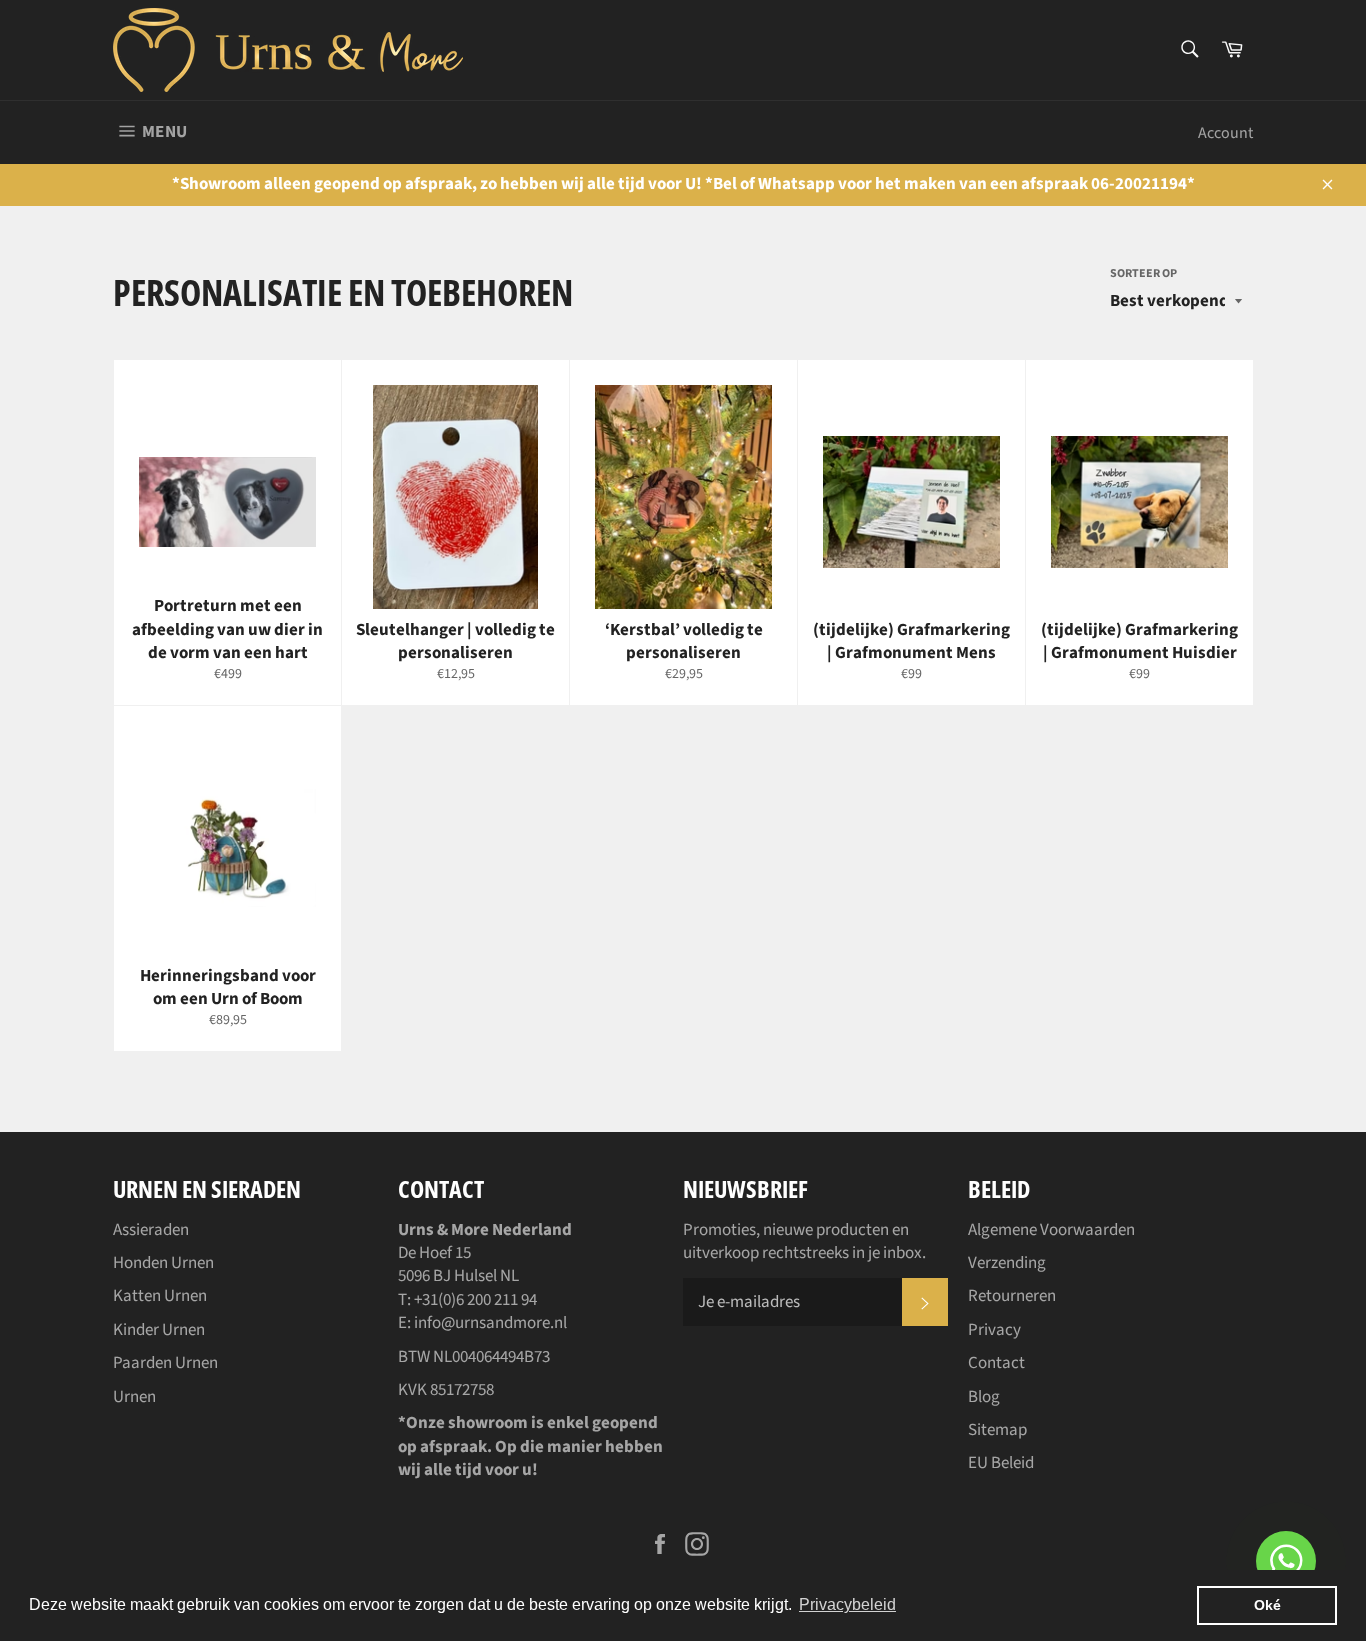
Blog (984, 1397)
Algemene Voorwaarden (1051, 1230)
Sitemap (997, 1430)
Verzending (1007, 1263)
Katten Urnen (160, 1296)
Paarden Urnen (165, 1363)
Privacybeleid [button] (847, 1604)
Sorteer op (1143, 274)
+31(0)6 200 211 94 (475, 1300)
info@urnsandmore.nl (490, 1323)
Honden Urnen (163, 1263)
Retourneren (1012, 1296)
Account (1225, 133)
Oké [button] (1267, 1605)
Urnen (134, 1397)
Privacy (994, 1330)
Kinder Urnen (159, 1330)
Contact (996, 1363)
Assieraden (151, 1230)
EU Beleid (1001, 1463)
